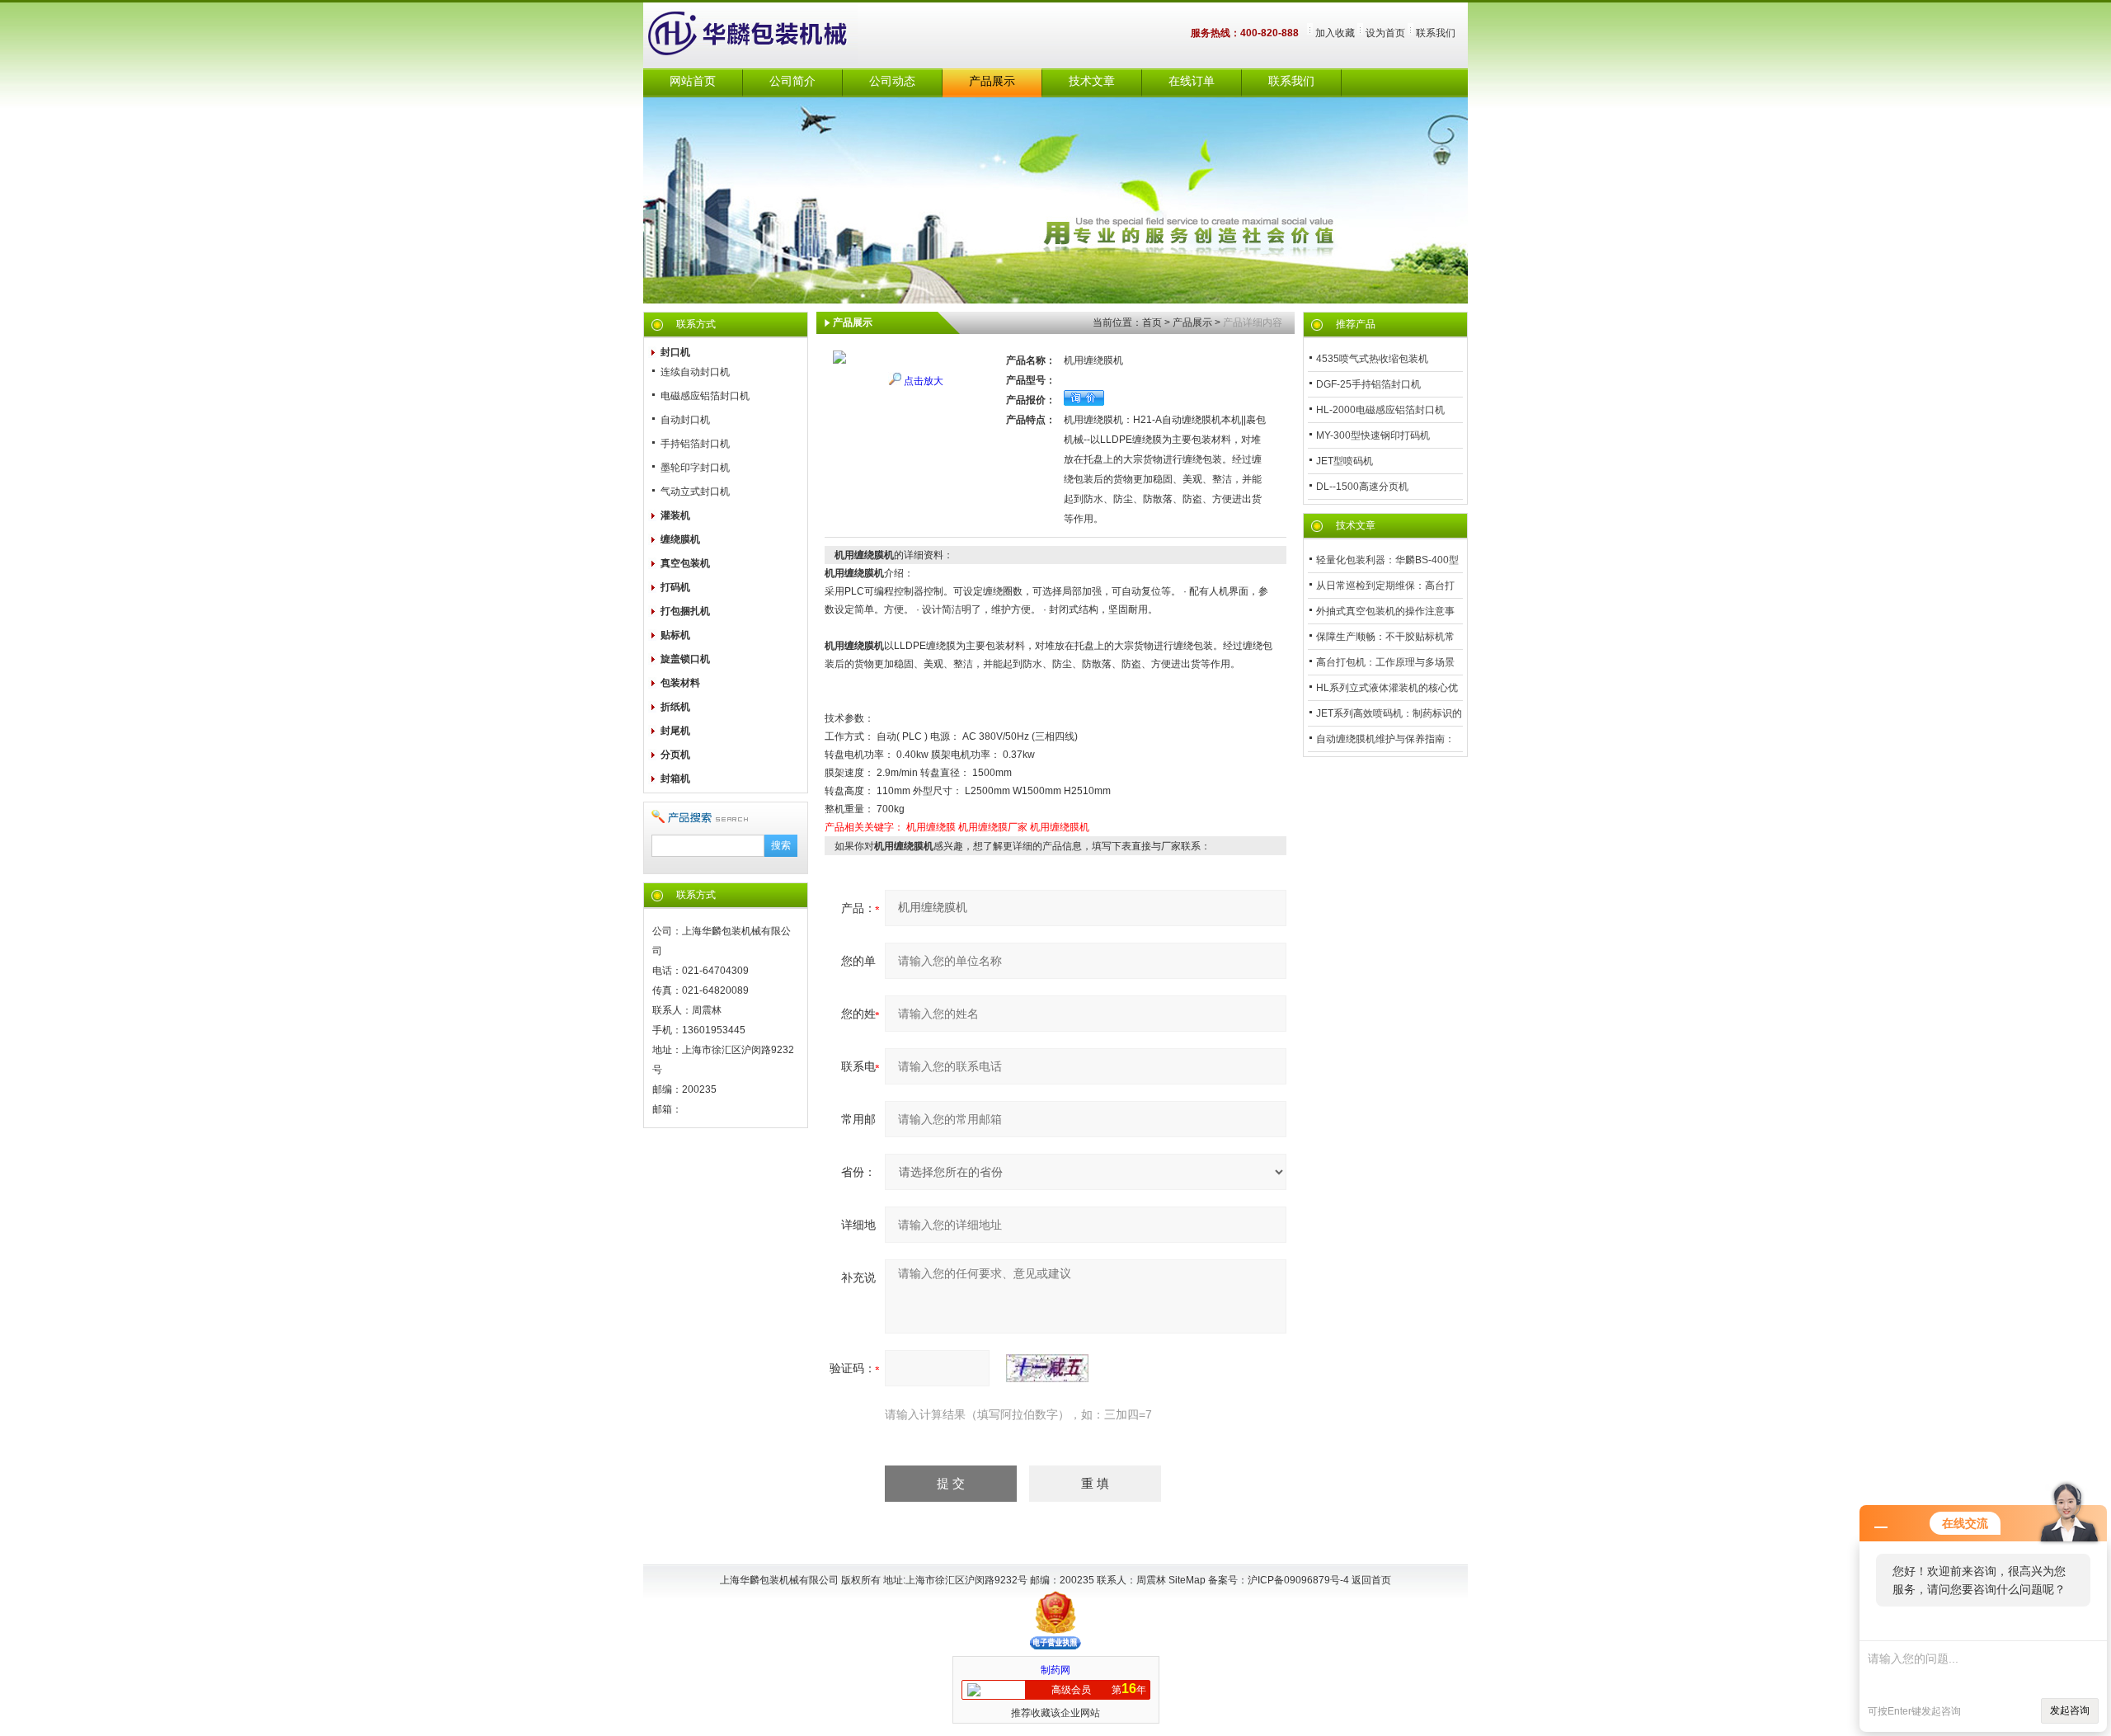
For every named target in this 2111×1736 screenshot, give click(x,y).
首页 (1152, 322)
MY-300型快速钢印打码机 (1373, 435)
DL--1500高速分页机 (1362, 487)
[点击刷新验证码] (1047, 1368)
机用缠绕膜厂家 (993, 827)
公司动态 (892, 81)
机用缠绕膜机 (1060, 827)
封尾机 (675, 731)
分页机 (675, 755)
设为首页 (1385, 33)
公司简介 (792, 81)
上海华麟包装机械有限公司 (767, 35)
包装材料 (680, 683)
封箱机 (675, 779)
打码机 (675, 587)
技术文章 (1092, 81)
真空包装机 (685, 563)
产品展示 (992, 81)
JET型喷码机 (1345, 461)
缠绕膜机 (680, 539)
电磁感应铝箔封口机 (705, 396)
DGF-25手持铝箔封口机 (1368, 384)
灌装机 (675, 515)
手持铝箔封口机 (695, 444)
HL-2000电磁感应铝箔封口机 (1380, 410)
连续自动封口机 (695, 372)
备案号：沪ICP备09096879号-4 (1280, 1580)
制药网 (1055, 1670)
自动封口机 (685, 420)
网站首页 (693, 81)
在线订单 (1192, 81)
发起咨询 (2070, 1710)
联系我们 (1436, 33)
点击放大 (924, 381)
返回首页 (1371, 1580)
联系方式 (696, 324)
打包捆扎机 (685, 611)
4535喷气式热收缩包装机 (1372, 359)
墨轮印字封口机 (695, 468)
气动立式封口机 (695, 492)
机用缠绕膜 (931, 827)
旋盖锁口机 (685, 659)
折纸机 (675, 707)
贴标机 (675, 635)
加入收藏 (1335, 33)
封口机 (675, 352)
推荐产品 (1356, 324)
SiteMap (1187, 1580)
